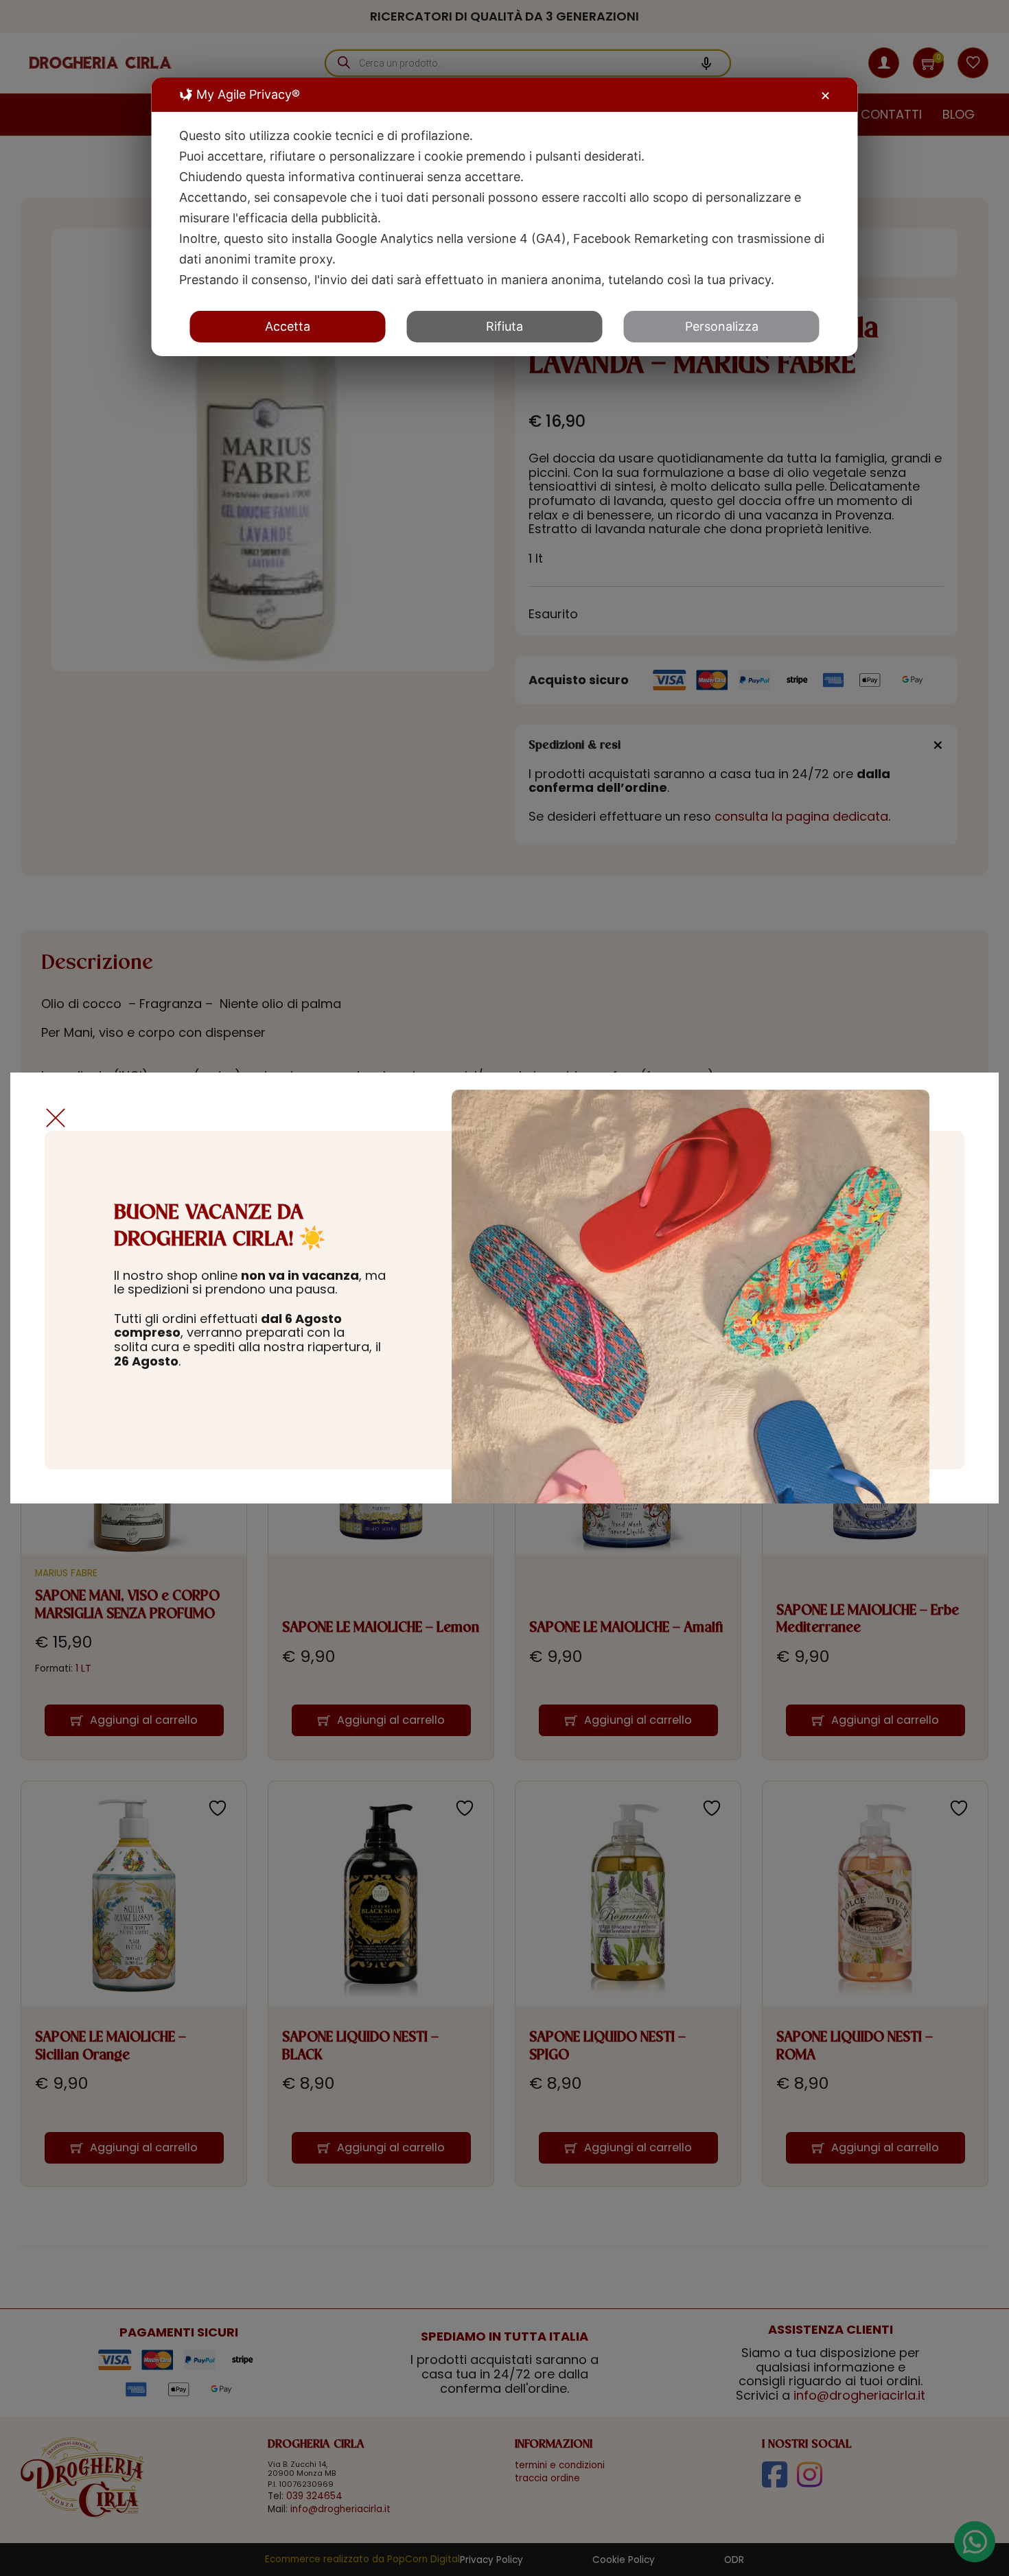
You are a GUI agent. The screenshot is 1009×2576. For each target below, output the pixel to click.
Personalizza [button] (722, 326)
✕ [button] (825, 96)
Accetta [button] (288, 326)
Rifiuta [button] (505, 326)
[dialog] (505, 217)
